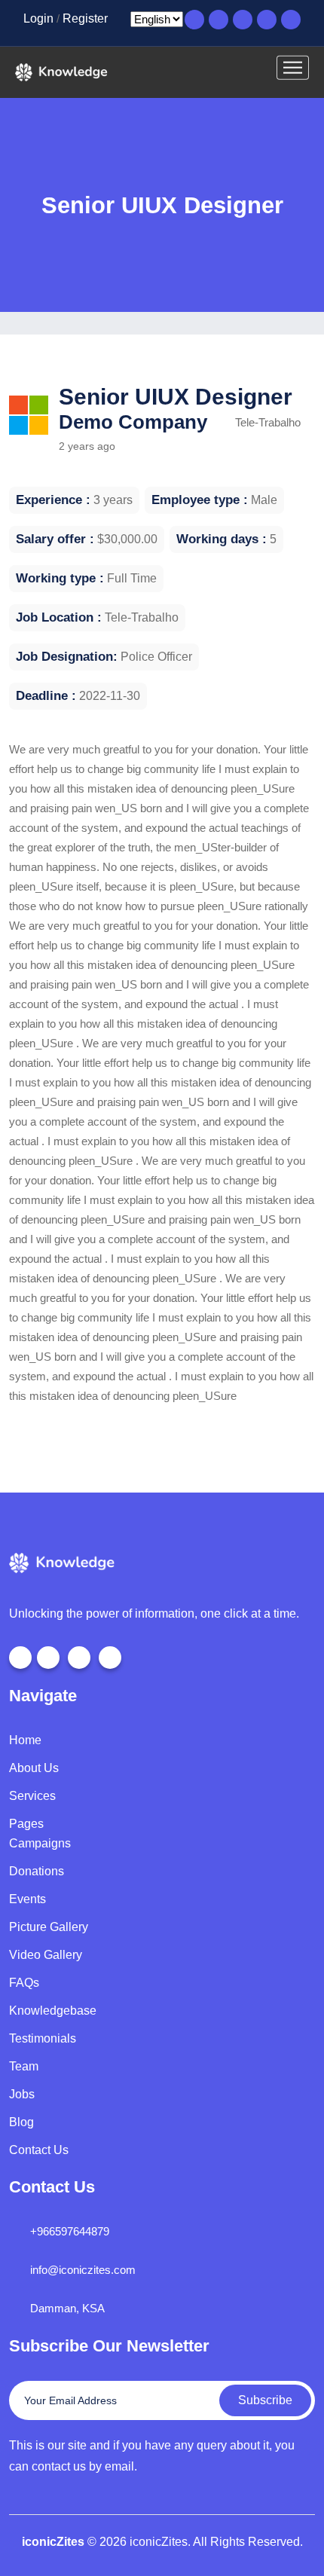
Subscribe (265, 2400)
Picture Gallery (49, 1927)
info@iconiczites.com (83, 2270)
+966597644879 (70, 2231)
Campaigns (40, 1843)
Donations (37, 1871)
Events (28, 1899)
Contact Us (39, 2150)
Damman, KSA (67, 2308)
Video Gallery (46, 1955)
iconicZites (53, 2542)
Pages (26, 1824)
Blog (21, 2122)
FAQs (24, 1983)
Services (32, 1796)
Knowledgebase (53, 2011)
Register (85, 18)
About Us (34, 1768)
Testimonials (43, 2038)
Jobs (22, 2094)
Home (25, 1740)
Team (24, 2066)
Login (38, 18)
